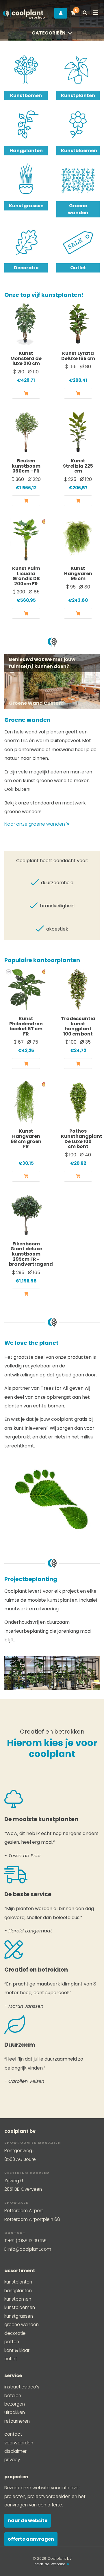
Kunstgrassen (26, 206)
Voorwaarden (19, 2443)
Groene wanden (78, 209)
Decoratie (26, 268)
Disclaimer (15, 2451)
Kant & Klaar (17, 2350)
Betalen (13, 2396)
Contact (13, 2434)
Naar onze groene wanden (35, 824)
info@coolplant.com (29, 2249)
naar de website (51, 2564)
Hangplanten (26, 151)
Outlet (78, 268)
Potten (12, 2342)
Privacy (12, 2460)
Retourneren (17, 2421)
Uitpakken (15, 2412)
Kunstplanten (78, 96)
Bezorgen (15, 2404)
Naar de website (28, 2520)
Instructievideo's (22, 2387)
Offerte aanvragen (31, 2539)
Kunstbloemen (78, 151)
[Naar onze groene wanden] (52, 681)
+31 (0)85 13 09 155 (27, 2241)
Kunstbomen (26, 96)
